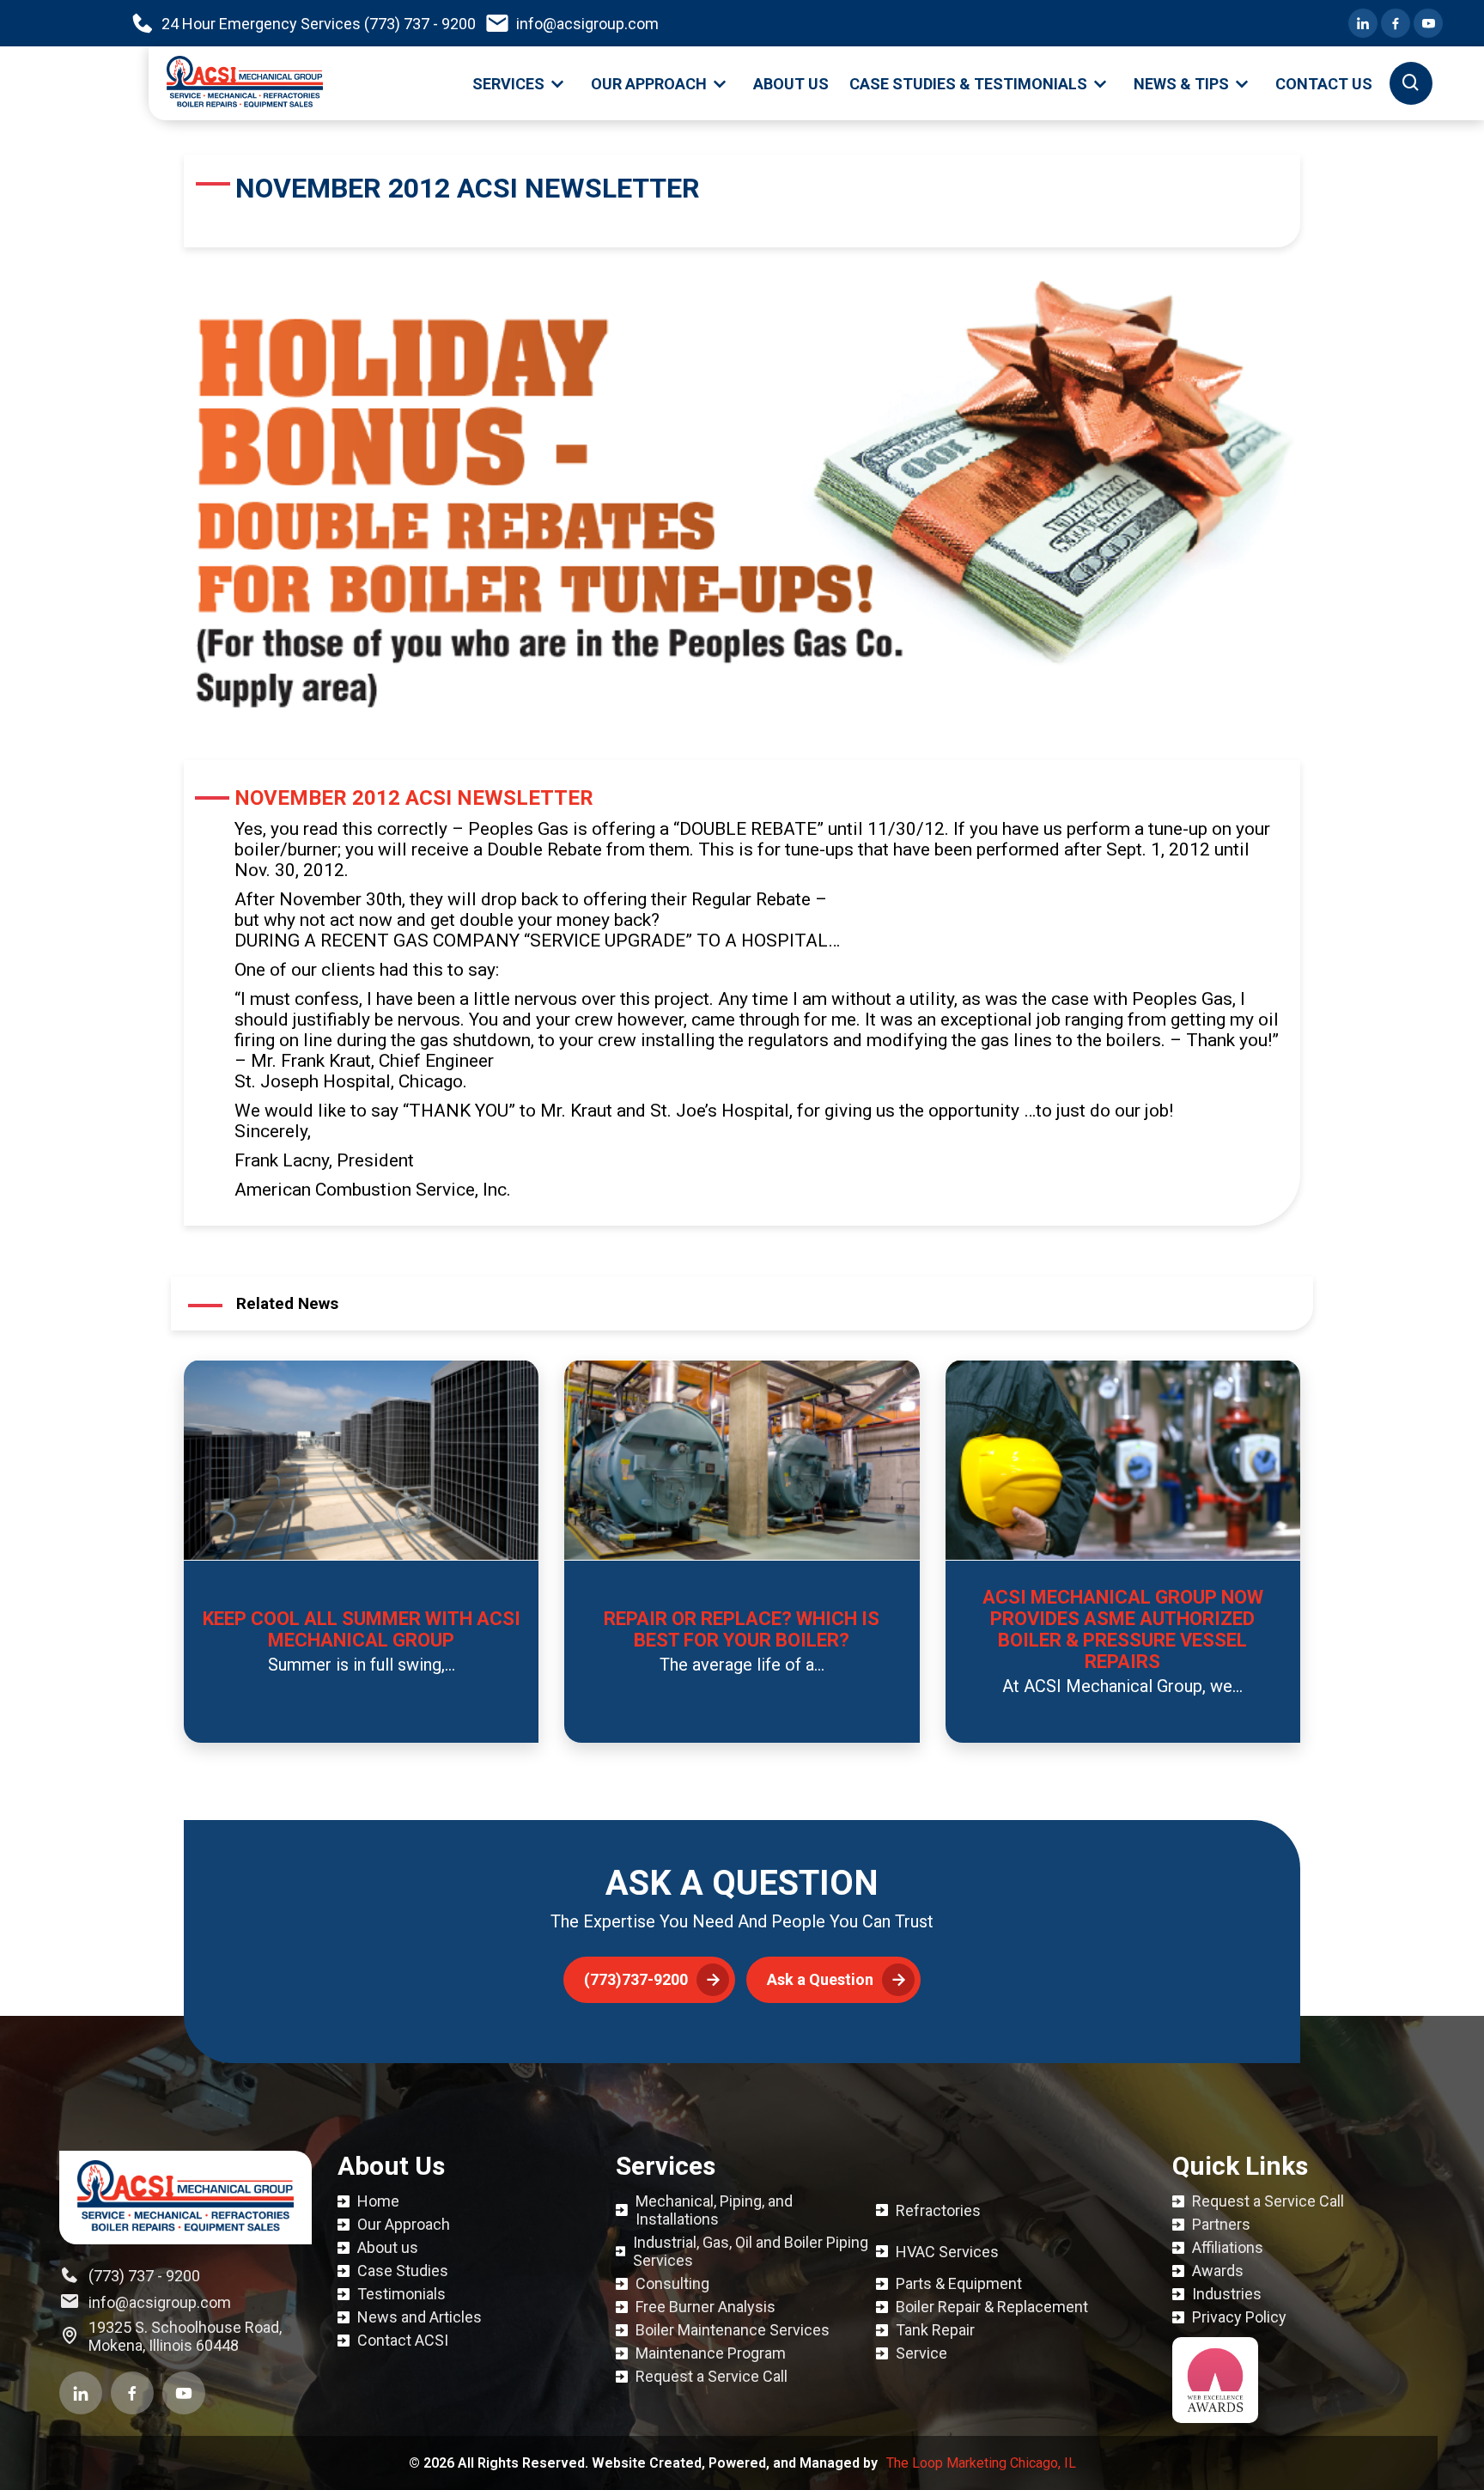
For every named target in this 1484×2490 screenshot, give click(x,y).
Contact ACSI (403, 2340)
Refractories (938, 2210)
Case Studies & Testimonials (968, 84)
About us (791, 84)
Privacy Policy (1239, 2317)
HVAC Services (947, 2252)
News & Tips (1181, 84)
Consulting (672, 2283)
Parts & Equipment (959, 2283)
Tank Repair (935, 2330)
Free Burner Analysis (706, 2307)
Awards (1218, 2271)
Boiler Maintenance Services (733, 2330)
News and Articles (420, 2317)
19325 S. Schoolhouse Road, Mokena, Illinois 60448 (185, 2336)
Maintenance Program (711, 2353)
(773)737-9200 (636, 1979)
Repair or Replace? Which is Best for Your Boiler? (742, 1629)
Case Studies (403, 2271)
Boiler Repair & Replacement (992, 2307)
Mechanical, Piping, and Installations (714, 2210)
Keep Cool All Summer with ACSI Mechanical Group (362, 1629)
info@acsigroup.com (587, 24)
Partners (1221, 2224)
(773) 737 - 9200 (144, 2276)
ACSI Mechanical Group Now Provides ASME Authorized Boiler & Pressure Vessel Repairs (1123, 1629)
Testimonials (401, 2294)
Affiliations (1228, 2247)
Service (921, 2353)
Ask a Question (820, 1979)
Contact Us (1324, 84)
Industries (1227, 2294)
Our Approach (649, 84)
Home (378, 2201)
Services (508, 84)
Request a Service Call (712, 2376)
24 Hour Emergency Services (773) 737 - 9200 (319, 24)
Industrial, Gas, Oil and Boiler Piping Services (751, 2251)
